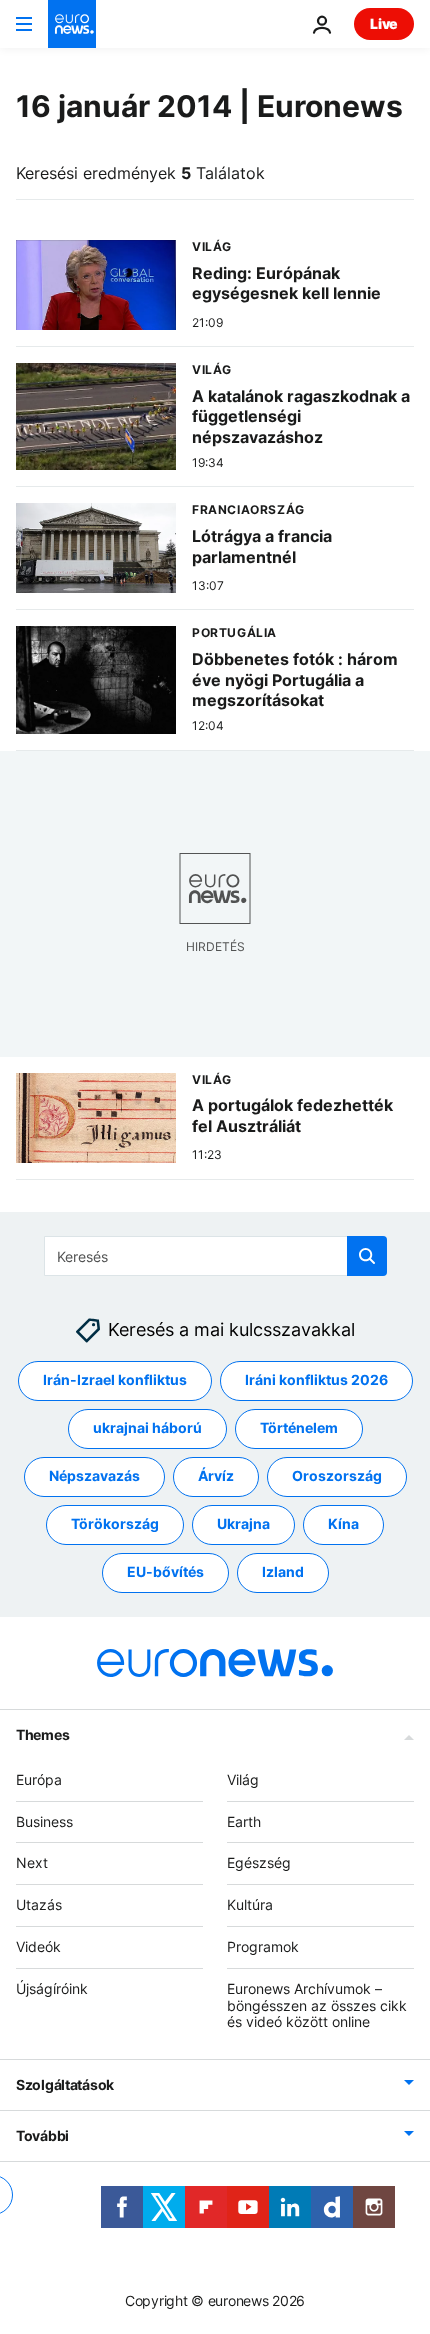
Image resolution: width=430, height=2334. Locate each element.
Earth (244, 1820)
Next (32, 1862)
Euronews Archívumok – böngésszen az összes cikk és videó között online (317, 2004)
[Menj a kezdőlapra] (72, 24)
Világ (243, 1778)
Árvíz (216, 1475)
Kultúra (250, 1904)
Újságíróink (52, 1987)
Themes (42, 1733)
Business (44, 1820)
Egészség (259, 1862)
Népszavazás (94, 1475)
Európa (39, 1778)
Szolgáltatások (65, 2084)
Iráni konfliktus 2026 (316, 1379)
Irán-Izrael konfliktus (115, 1379)
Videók (38, 1946)
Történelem (299, 1427)
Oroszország (337, 1475)
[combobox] (215, 1256)
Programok (263, 1946)
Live (384, 23)
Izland (283, 1571)
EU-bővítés (165, 1571)
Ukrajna (243, 1523)
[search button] (367, 1256)
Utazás (39, 1904)
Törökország (115, 1523)
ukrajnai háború (147, 1427)
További (42, 2135)
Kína (343, 1523)
